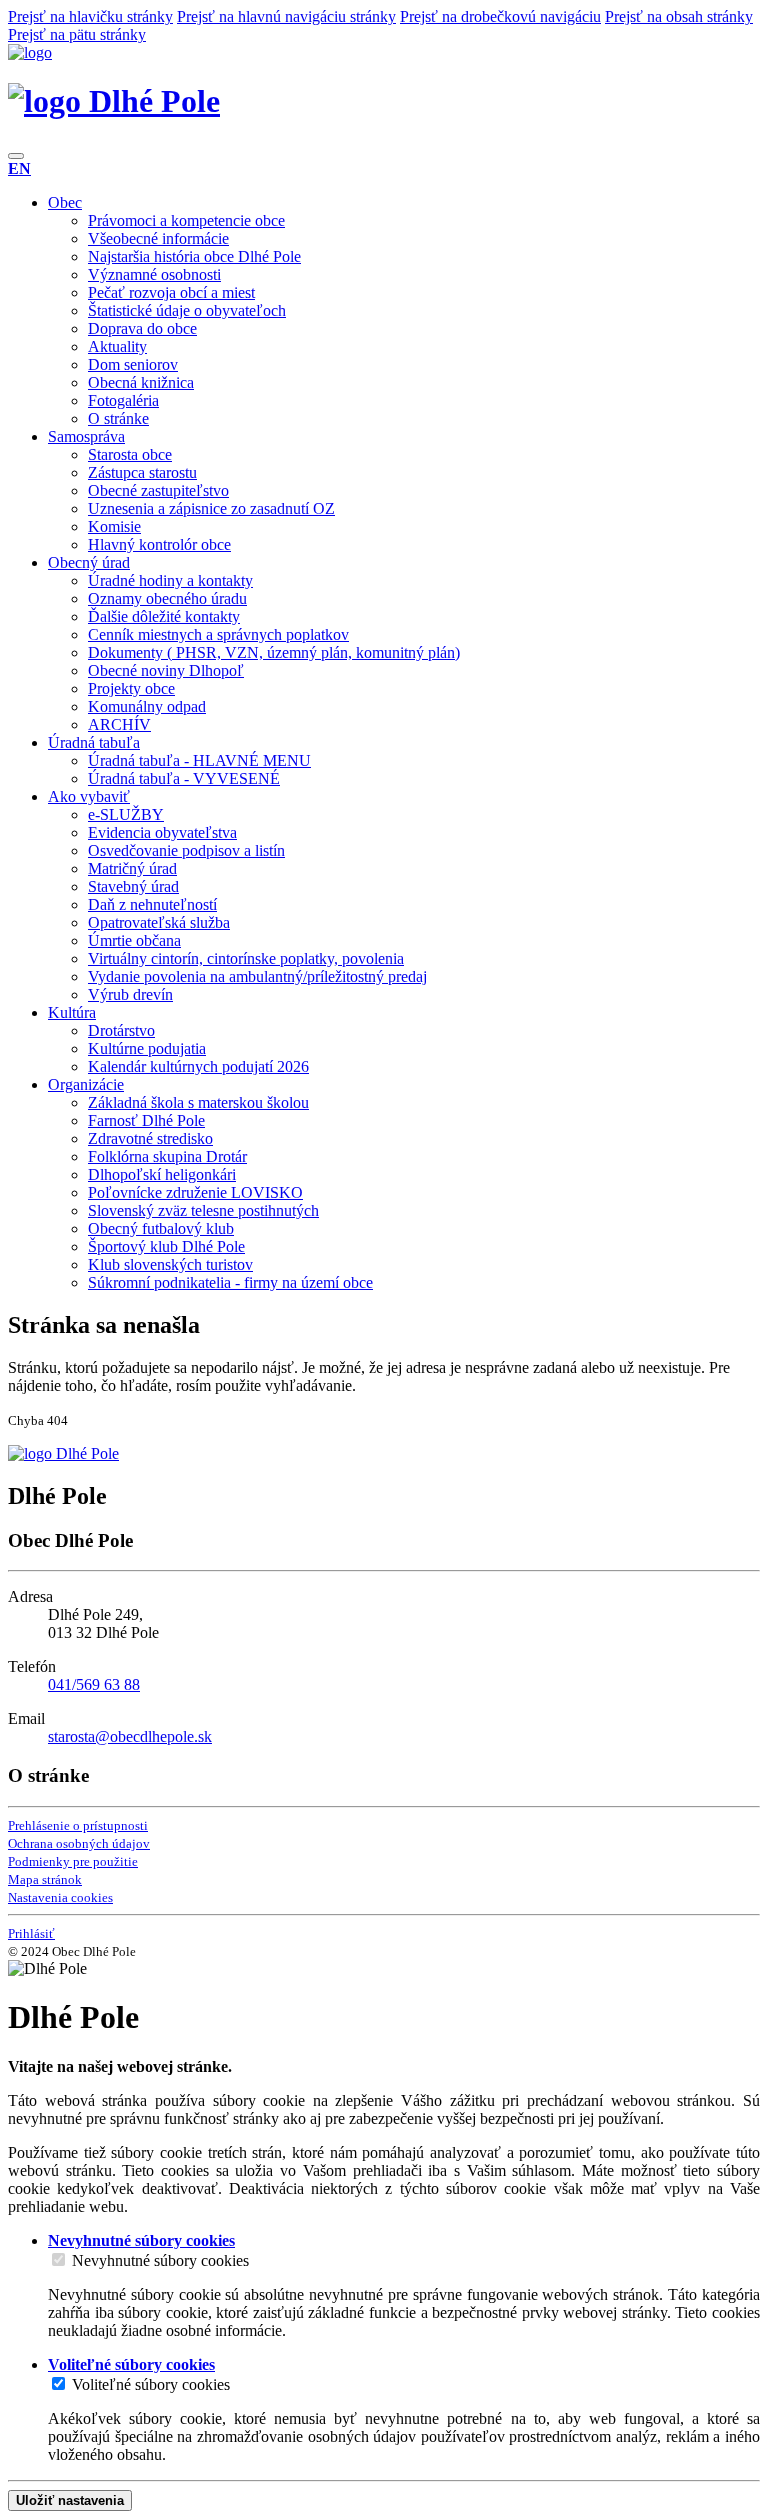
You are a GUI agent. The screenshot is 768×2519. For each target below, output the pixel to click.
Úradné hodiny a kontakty (170, 580)
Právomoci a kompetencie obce (186, 220)
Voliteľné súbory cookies (151, 2384)
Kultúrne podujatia (147, 1048)
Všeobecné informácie (158, 238)
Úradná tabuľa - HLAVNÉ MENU (199, 760)
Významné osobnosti (154, 274)
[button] (19, 168)
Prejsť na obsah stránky (679, 16)
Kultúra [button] (72, 1012)
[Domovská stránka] (30, 52)
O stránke (118, 418)
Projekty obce (131, 688)
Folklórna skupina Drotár (167, 1156)
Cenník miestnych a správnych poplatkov (218, 634)
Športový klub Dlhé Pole (166, 1246)
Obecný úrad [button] (89, 562)
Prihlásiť (31, 1933)
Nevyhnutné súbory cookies (160, 2260)
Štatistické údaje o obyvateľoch (187, 310)
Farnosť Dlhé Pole (146, 1120)
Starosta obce (130, 454)
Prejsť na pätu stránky (77, 34)
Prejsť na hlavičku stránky (90, 16)
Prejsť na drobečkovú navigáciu (500, 16)
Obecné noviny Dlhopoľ (166, 670)
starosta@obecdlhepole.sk (130, 1736)
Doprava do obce (142, 328)
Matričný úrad (132, 868)
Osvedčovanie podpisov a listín (186, 850)
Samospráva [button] (86, 436)
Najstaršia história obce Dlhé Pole (194, 256)
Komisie (114, 526)
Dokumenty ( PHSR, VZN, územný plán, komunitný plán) (274, 652)
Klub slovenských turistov (170, 1264)
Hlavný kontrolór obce (159, 544)
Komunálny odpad (147, 706)
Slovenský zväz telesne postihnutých (203, 1210)
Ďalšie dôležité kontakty (164, 616)
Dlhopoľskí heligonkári (162, 1174)
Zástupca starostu (142, 472)
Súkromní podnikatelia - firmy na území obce (230, 1282)
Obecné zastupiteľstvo (158, 490)
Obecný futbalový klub (161, 1228)
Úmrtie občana (134, 940)
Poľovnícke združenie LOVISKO (195, 1192)
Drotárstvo (121, 1030)
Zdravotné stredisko (150, 1138)
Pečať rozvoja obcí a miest (171, 292)
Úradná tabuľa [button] (94, 742)
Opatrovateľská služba (159, 922)
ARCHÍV (119, 724)
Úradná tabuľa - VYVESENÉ (184, 778)
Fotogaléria (123, 400)
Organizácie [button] (86, 1084)
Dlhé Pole (150, 101)
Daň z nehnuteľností (152, 904)
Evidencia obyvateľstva (162, 832)
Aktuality (117, 346)
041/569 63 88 (94, 1684)
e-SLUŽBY (126, 814)
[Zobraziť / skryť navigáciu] (16, 156)
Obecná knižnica (141, 382)
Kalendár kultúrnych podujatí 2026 (198, 1066)
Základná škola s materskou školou (198, 1102)
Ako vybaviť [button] (89, 796)
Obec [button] (65, 202)
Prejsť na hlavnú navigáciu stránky (286, 16)
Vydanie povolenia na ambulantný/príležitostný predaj (257, 976)
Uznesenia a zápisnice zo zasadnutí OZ (211, 508)
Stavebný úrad (133, 886)
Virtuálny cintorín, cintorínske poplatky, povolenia (246, 958)
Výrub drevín (130, 994)
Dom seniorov (133, 364)
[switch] (58, 2259)
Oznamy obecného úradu (167, 598)
